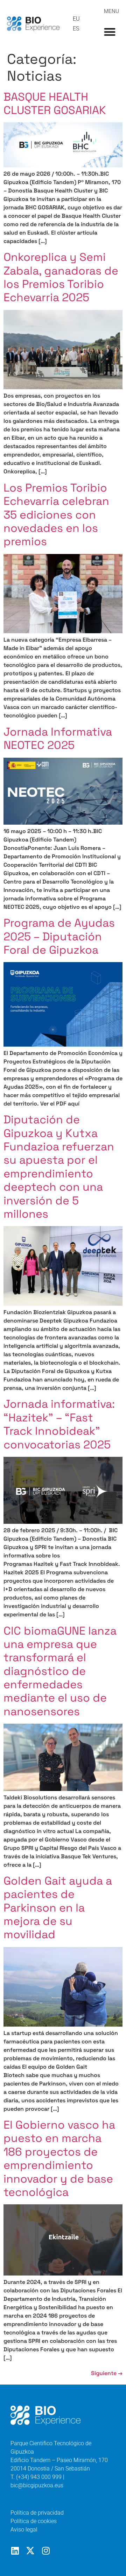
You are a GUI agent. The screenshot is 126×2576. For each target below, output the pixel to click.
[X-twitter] (30, 2551)
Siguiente (107, 2373)
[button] (110, 32)
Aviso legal (24, 2530)
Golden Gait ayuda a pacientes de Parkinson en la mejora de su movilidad (58, 1908)
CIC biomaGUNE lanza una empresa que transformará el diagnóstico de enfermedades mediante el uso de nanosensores (60, 1671)
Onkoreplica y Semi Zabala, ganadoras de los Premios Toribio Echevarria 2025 (61, 277)
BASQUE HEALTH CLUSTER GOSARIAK (55, 103)
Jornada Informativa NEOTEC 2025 (58, 738)
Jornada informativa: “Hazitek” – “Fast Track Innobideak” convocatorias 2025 (59, 1424)
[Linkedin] (15, 2551)
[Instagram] (46, 2551)
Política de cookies (34, 2521)
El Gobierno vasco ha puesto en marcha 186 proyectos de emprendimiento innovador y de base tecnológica (59, 2158)
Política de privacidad (37, 2513)
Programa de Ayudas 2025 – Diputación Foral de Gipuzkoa (59, 936)
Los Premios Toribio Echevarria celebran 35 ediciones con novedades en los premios (56, 515)
